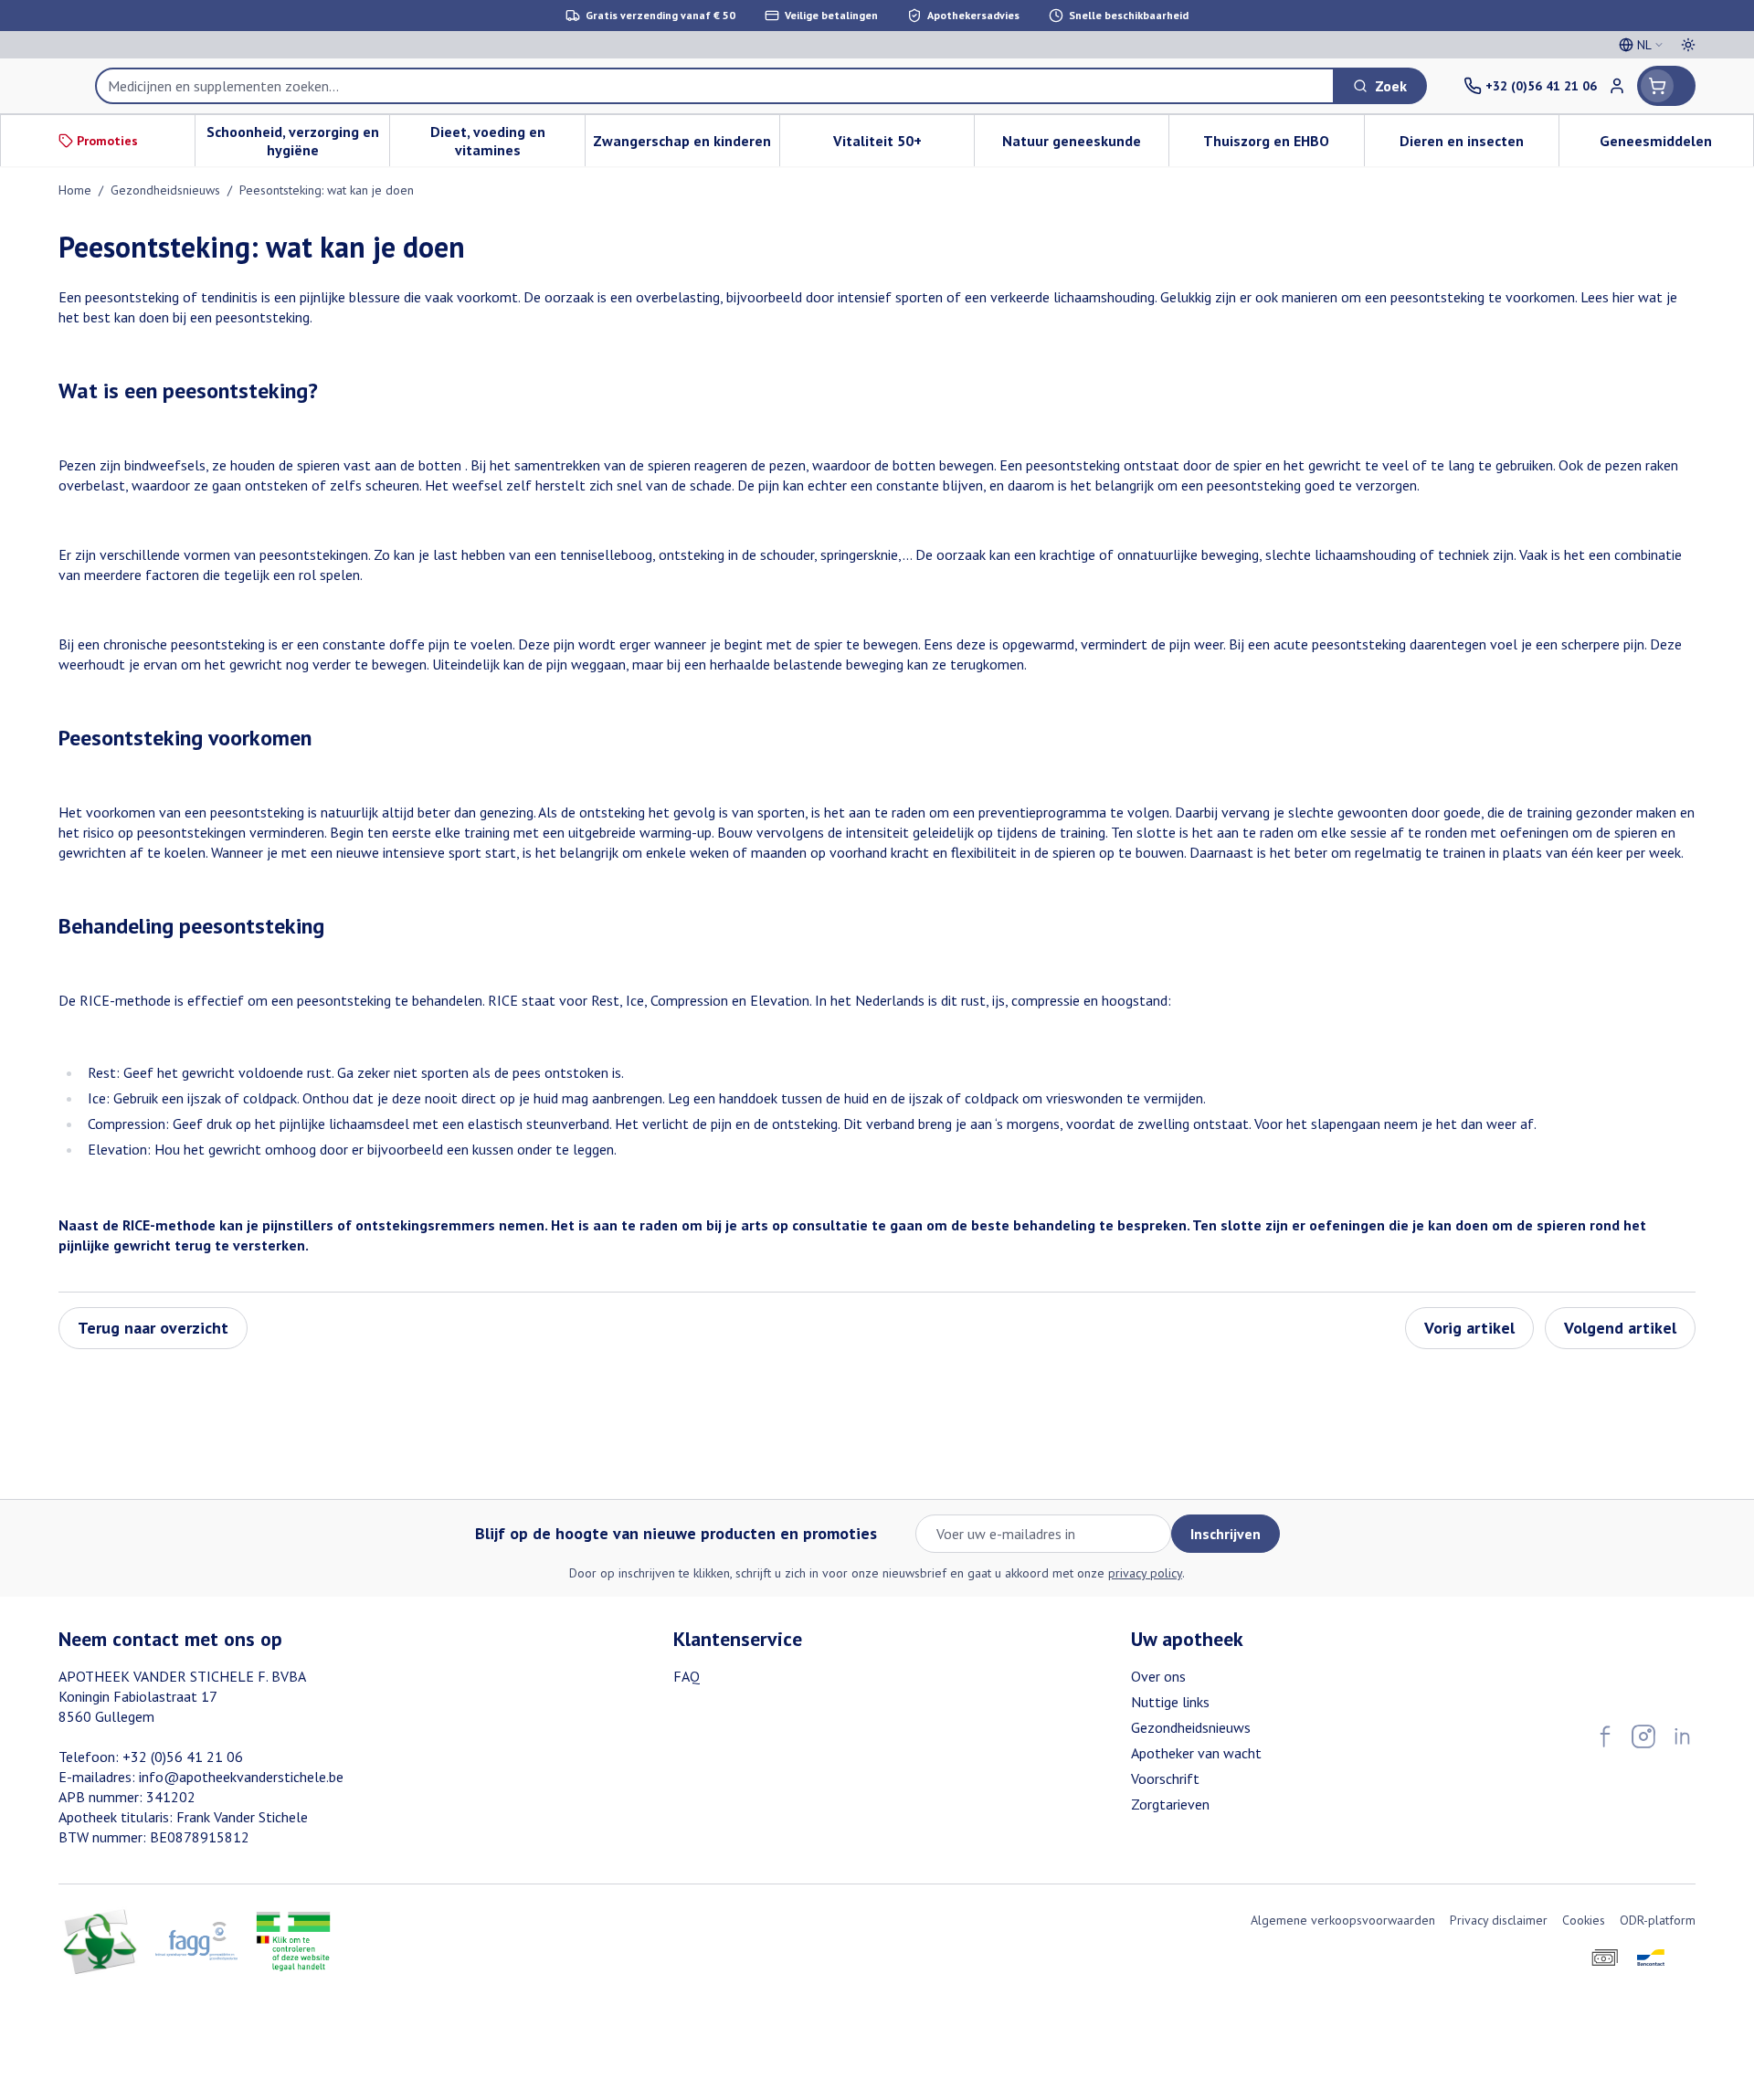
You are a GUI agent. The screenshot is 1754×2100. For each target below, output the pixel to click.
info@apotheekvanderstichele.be (241, 1777)
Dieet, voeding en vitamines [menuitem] (507, 141)
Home (75, 190)
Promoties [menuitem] (107, 141)
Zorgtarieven (1170, 1804)
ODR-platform (1658, 1920)
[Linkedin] (1682, 1736)
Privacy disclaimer (1499, 1920)
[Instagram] (1643, 1736)
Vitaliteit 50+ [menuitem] (903, 145)
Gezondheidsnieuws (165, 190)
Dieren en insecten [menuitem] (1479, 145)
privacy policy (1145, 1573)
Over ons (1158, 1676)
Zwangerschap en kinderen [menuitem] (686, 145)
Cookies (1584, 1920)
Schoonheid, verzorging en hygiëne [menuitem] (298, 141)
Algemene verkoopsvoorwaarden (1343, 1920)
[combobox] (715, 86)
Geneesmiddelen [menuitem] (1676, 145)
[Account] (1617, 86)
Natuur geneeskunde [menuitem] (1085, 145)
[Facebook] (1605, 1736)
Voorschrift (1165, 1778)
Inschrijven (1226, 1534)
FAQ (687, 1676)
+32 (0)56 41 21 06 (183, 1757)
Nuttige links (1170, 1702)
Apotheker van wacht (1196, 1753)
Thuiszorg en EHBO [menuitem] (1283, 145)
